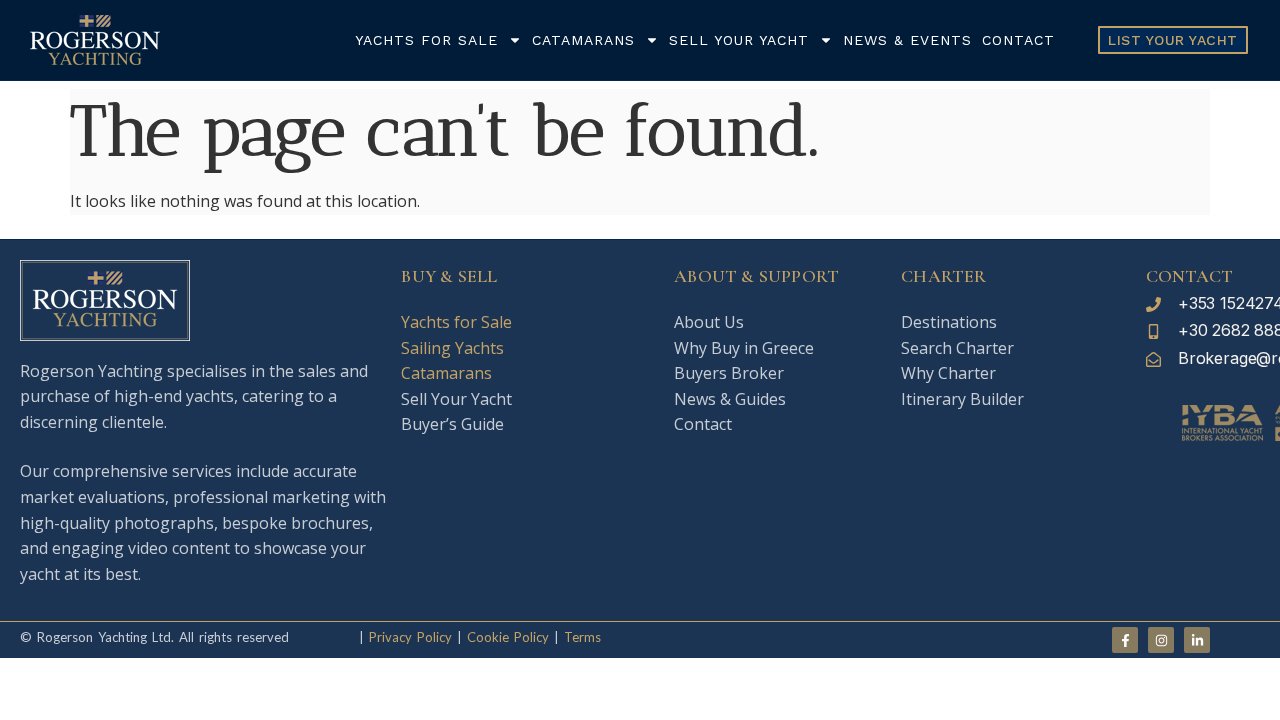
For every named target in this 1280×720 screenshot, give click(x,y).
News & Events (907, 40)
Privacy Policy (410, 637)
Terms (582, 637)
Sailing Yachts (452, 348)
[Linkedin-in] (1197, 640)
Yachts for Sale (426, 40)
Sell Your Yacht (739, 40)
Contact (1018, 40)
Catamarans (583, 40)
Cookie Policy (505, 637)
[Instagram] (1161, 640)
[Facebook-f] (1125, 640)
